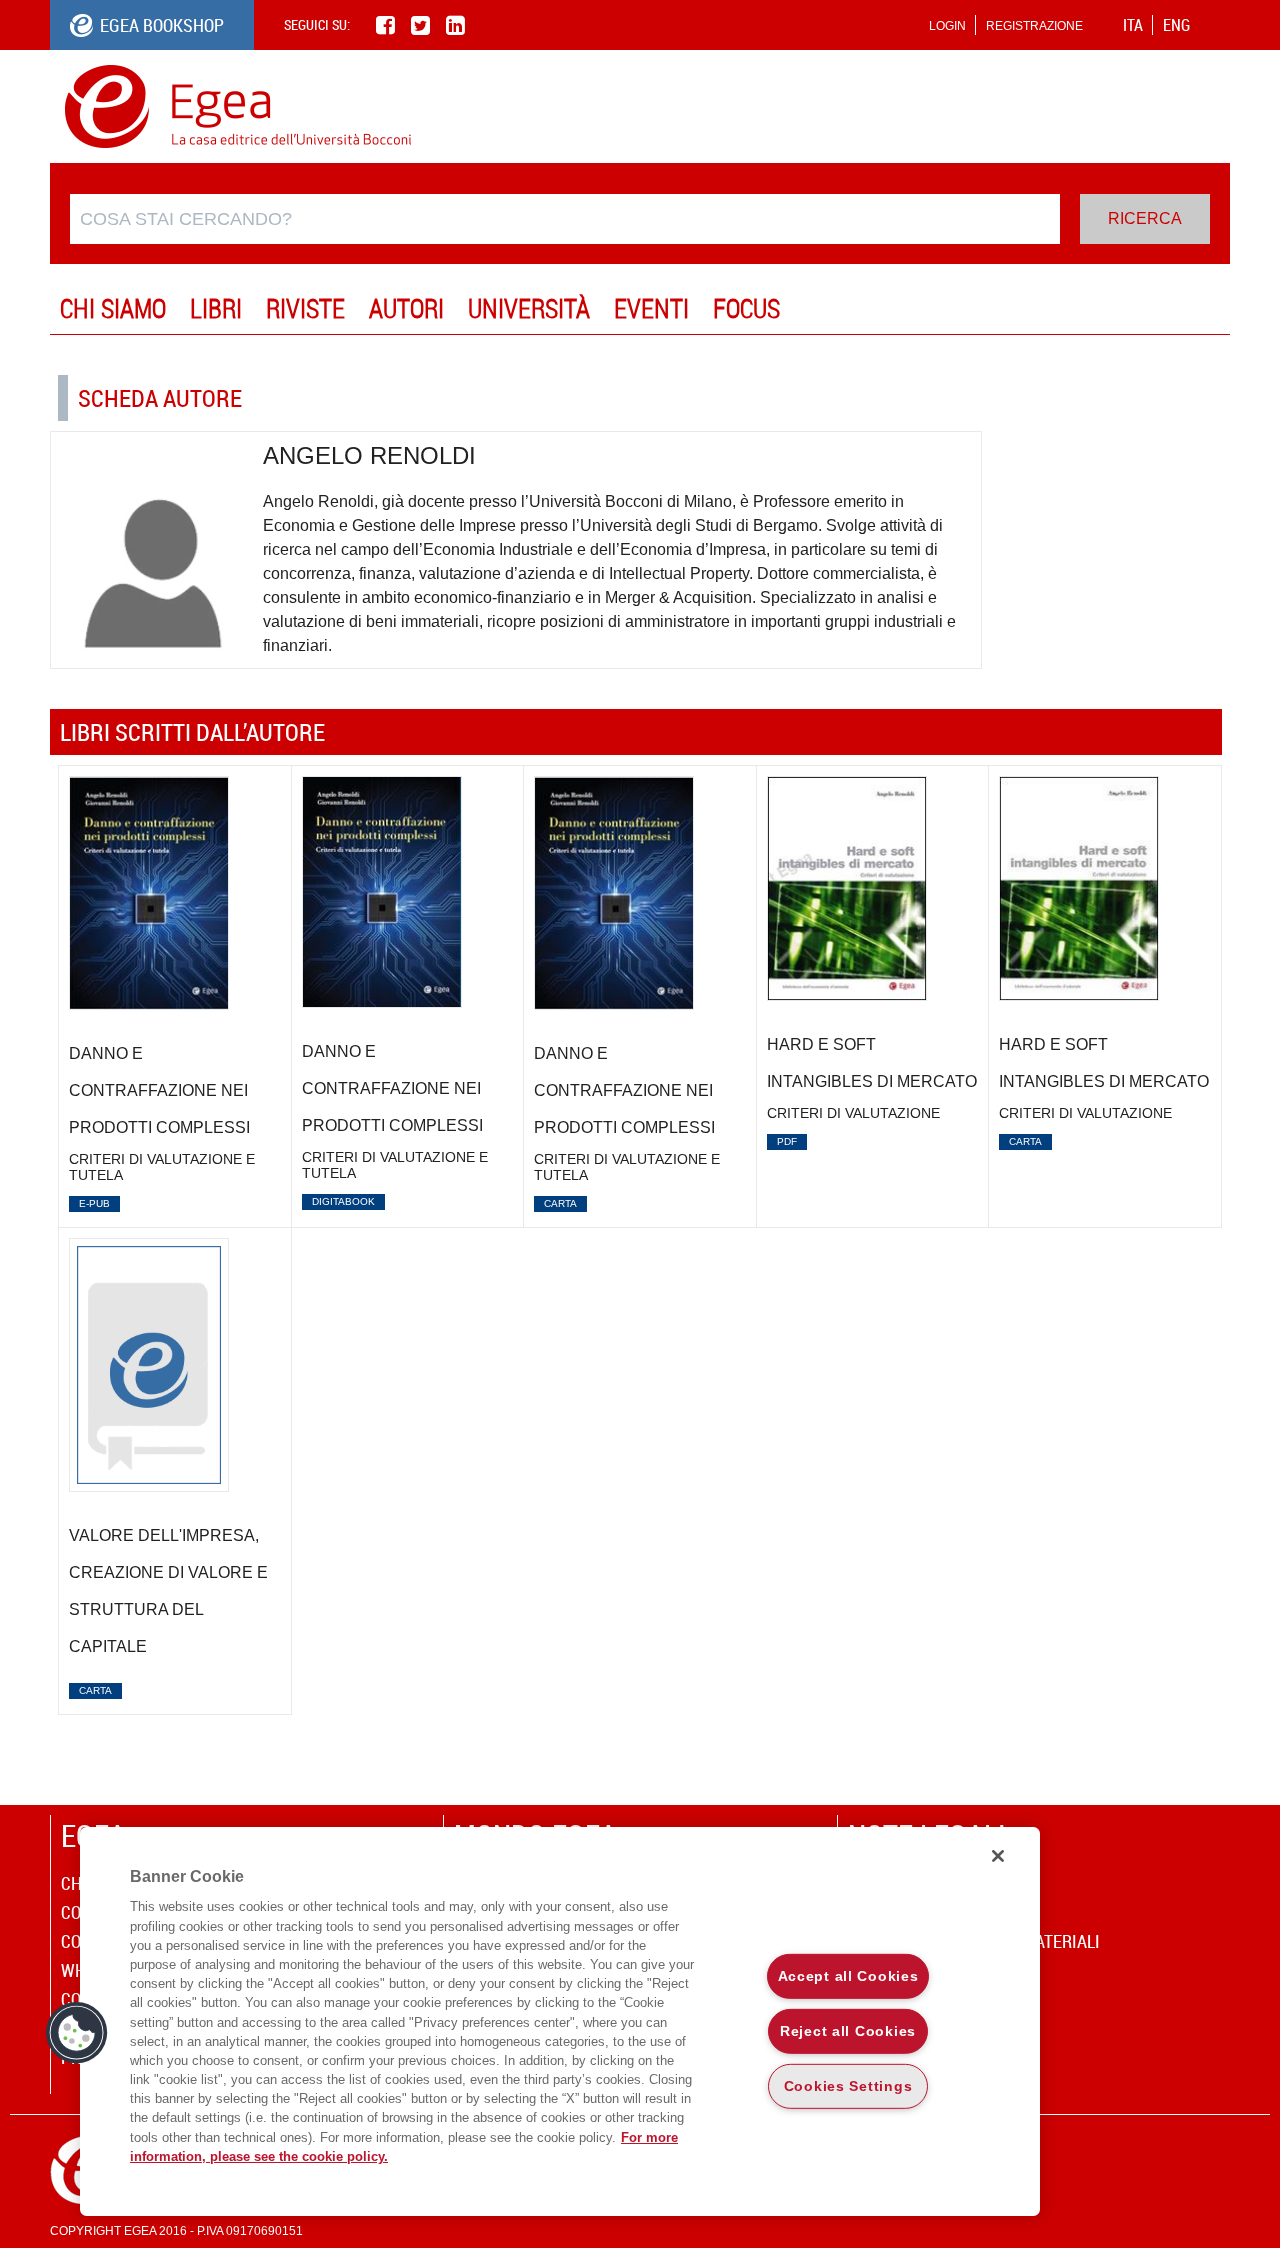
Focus (746, 308)
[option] (175, 997)
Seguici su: (317, 24)
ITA (1133, 25)
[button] (77, 2033)
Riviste (305, 308)
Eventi (651, 308)
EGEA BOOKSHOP (162, 25)
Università (529, 308)
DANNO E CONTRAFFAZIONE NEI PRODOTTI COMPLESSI (159, 1090)
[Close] (998, 1856)
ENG (1176, 25)
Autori (406, 308)
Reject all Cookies (848, 2031)
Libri (216, 308)
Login (947, 26)
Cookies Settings (848, 2085)
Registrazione (1034, 26)
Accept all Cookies (848, 1976)
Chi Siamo (113, 308)
